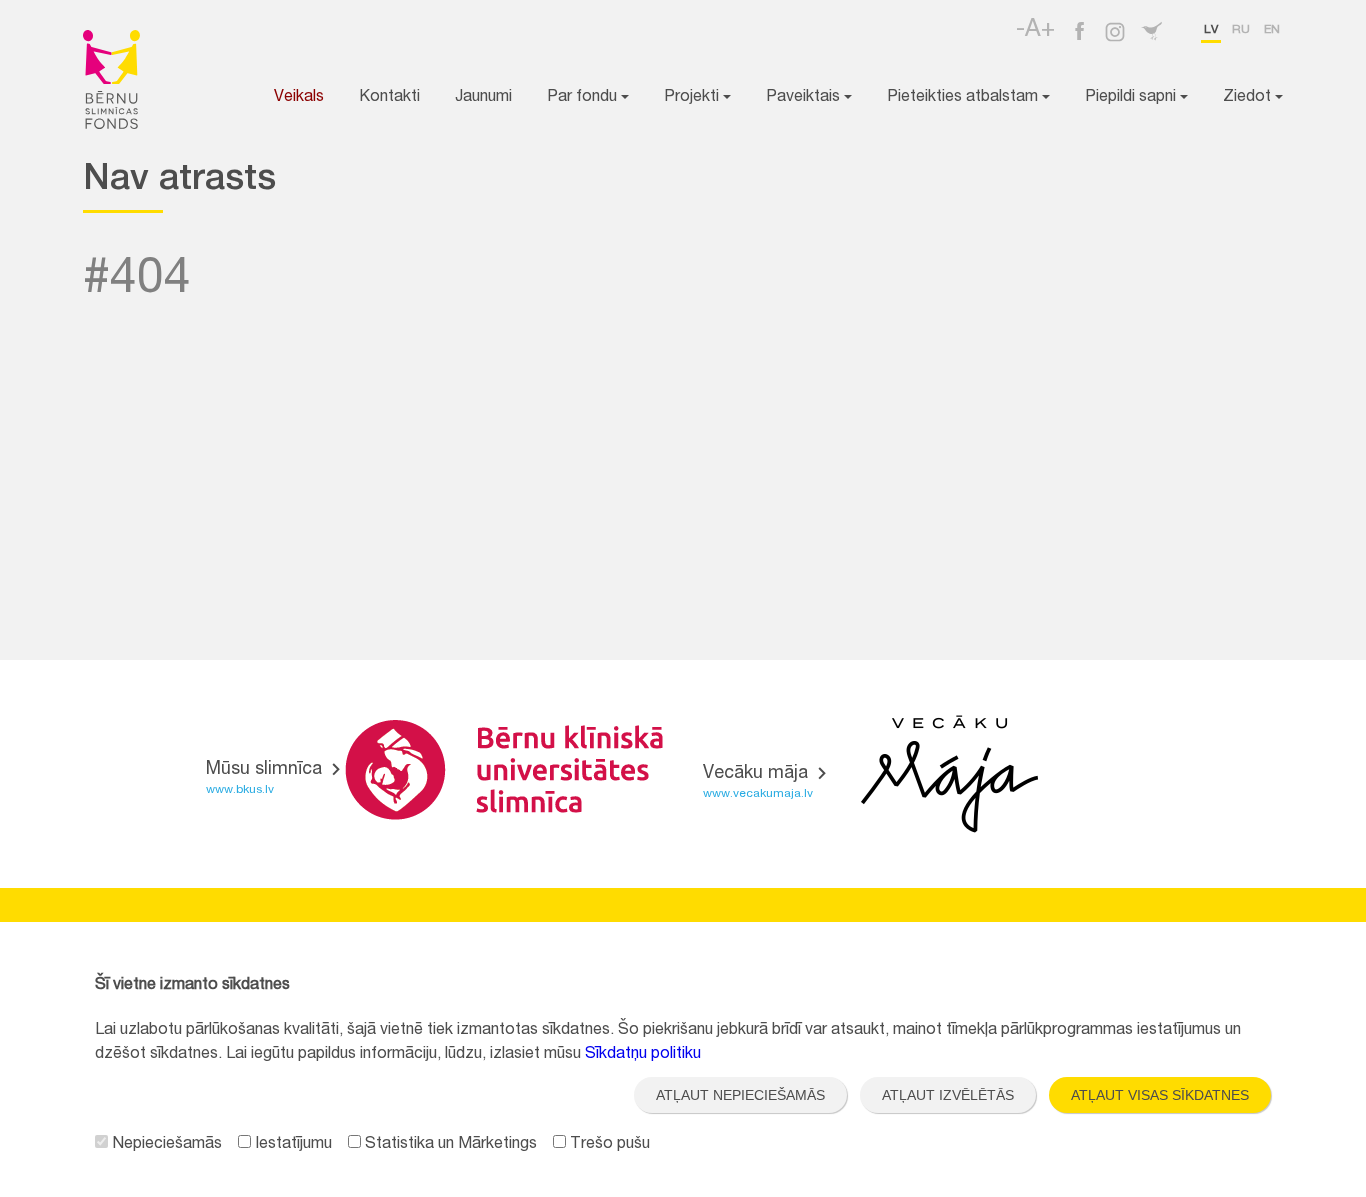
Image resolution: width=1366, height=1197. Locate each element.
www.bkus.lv (240, 790)
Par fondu (584, 98)
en (1272, 30)
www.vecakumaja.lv (758, 794)
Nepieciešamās (165, 1145)
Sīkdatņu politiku (643, 1055)
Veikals (299, 98)
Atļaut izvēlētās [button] (948, 1095)
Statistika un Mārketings (449, 1145)
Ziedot (1249, 98)
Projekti (693, 98)
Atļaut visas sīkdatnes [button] (1160, 1095)
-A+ (1035, 31)
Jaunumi (483, 98)
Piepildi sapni (1132, 98)
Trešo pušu (608, 1145)
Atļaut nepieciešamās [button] (740, 1095)
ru (1241, 30)
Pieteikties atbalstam (964, 98)
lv (1211, 30)
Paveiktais (805, 98)
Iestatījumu (291, 1145)
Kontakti (389, 98)
